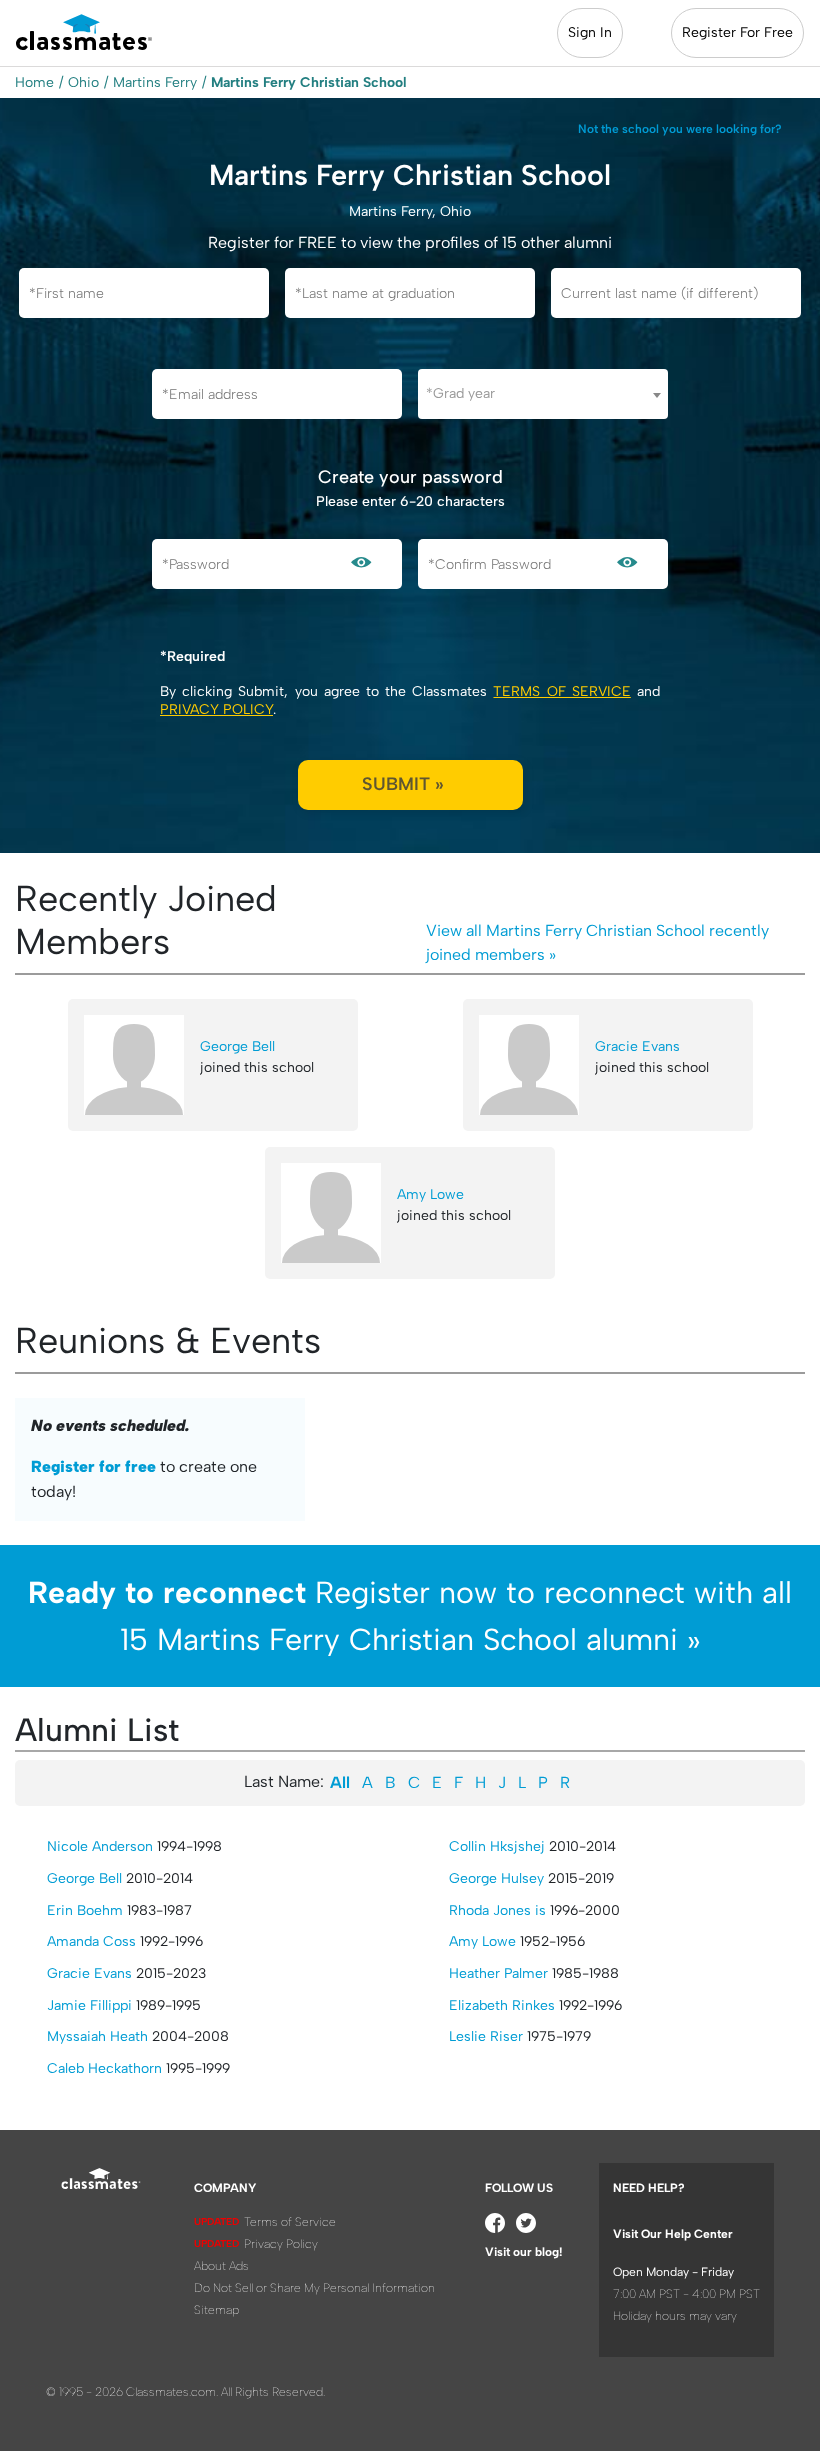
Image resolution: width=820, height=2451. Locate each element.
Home (34, 82)
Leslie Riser (486, 2036)
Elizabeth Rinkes (502, 2005)
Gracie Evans (637, 1046)
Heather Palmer (498, 1973)
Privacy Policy (216, 709)
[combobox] (543, 394)
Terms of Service (561, 691)
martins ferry (155, 82)
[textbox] (543, 393)
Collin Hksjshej (497, 1846)
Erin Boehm (85, 1910)
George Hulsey (496, 1878)
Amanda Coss (91, 1941)
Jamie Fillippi (89, 2005)
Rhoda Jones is (497, 1910)
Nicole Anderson (100, 1846)
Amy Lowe (430, 1194)
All (340, 1782)
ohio (83, 82)
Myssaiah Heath (97, 2036)
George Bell (237, 1046)
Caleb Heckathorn (104, 2068)
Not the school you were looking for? (680, 129)
